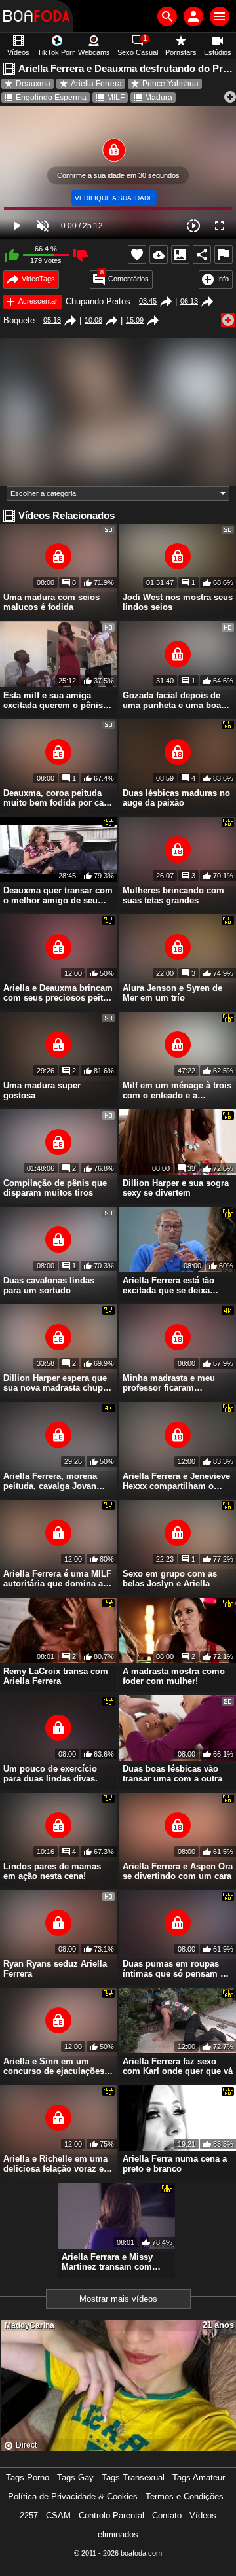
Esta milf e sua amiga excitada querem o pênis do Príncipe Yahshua (53, 700)
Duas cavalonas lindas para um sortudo (49, 1285)
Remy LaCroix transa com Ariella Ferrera (56, 1676)
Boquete (19, 320)
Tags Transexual (133, 2478)
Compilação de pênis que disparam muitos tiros (55, 1188)
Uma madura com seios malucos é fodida (51, 602)
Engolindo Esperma (51, 98)
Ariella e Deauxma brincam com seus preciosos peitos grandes (58, 993)
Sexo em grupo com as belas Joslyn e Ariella (170, 1579)
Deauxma (33, 84)
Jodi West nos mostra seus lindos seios (178, 602)
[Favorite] (137, 255)
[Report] (224, 255)
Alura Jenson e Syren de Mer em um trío (172, 993)
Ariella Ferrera (96, 84)
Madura (159, 98)
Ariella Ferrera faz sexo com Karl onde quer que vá (178, 2066)
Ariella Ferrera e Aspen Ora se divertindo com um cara (178, 1871)
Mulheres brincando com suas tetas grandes (173, 895)
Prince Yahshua (170, 84)
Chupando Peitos (98, 301)
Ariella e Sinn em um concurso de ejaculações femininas (54, 2066)
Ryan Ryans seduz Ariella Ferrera (55, 1969)
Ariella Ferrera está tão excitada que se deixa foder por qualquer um (168, 1285)
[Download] (159, 255)
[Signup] (193, 16)
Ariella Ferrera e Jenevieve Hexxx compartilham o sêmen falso (176, 1481)
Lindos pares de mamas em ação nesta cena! (52, 1871)
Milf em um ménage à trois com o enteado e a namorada (177, 1090)
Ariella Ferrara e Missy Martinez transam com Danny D (107, 2262)
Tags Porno (28, 2478)
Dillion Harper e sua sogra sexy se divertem (176, 1188)
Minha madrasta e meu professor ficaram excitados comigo (169, 1383)
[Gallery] (180, 255)
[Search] (167, 16)
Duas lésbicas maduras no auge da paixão (176, 798)
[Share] (202, 255)
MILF (116, 98)
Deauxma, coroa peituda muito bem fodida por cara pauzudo (57, 798)
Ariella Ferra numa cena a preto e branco (175, 2164)
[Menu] (220, 16)
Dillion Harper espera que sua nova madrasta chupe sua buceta (55, 1383)
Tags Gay (75, 2478)
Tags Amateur (199, 2478)
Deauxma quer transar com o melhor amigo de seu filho (58, 895)
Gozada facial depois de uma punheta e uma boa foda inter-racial (172, 700)
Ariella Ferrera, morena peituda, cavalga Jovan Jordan (50, 1481)
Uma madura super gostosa (42, 1090)
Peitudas (208, 98)
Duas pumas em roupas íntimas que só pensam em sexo (178, 1969)
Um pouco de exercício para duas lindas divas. (50, 1774)
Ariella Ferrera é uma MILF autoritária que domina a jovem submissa (57, 1579)
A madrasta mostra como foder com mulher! (174, 1676)
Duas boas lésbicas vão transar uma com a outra (172, 1774)
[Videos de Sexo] (36, 16)
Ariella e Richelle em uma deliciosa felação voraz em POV (57, 2164)
